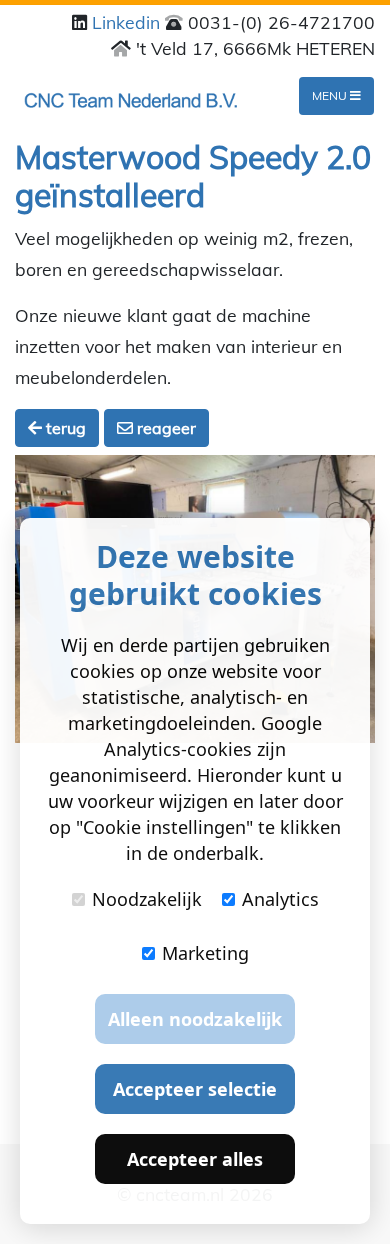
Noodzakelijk (147, 899)
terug (64, 428)
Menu (331, 95)
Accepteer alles (195, 1159)
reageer (164, 428)
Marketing (205, 953)
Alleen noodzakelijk (195, 1019)
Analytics (280, 899)
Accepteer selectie (195, 1089)
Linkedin (128, 22)
